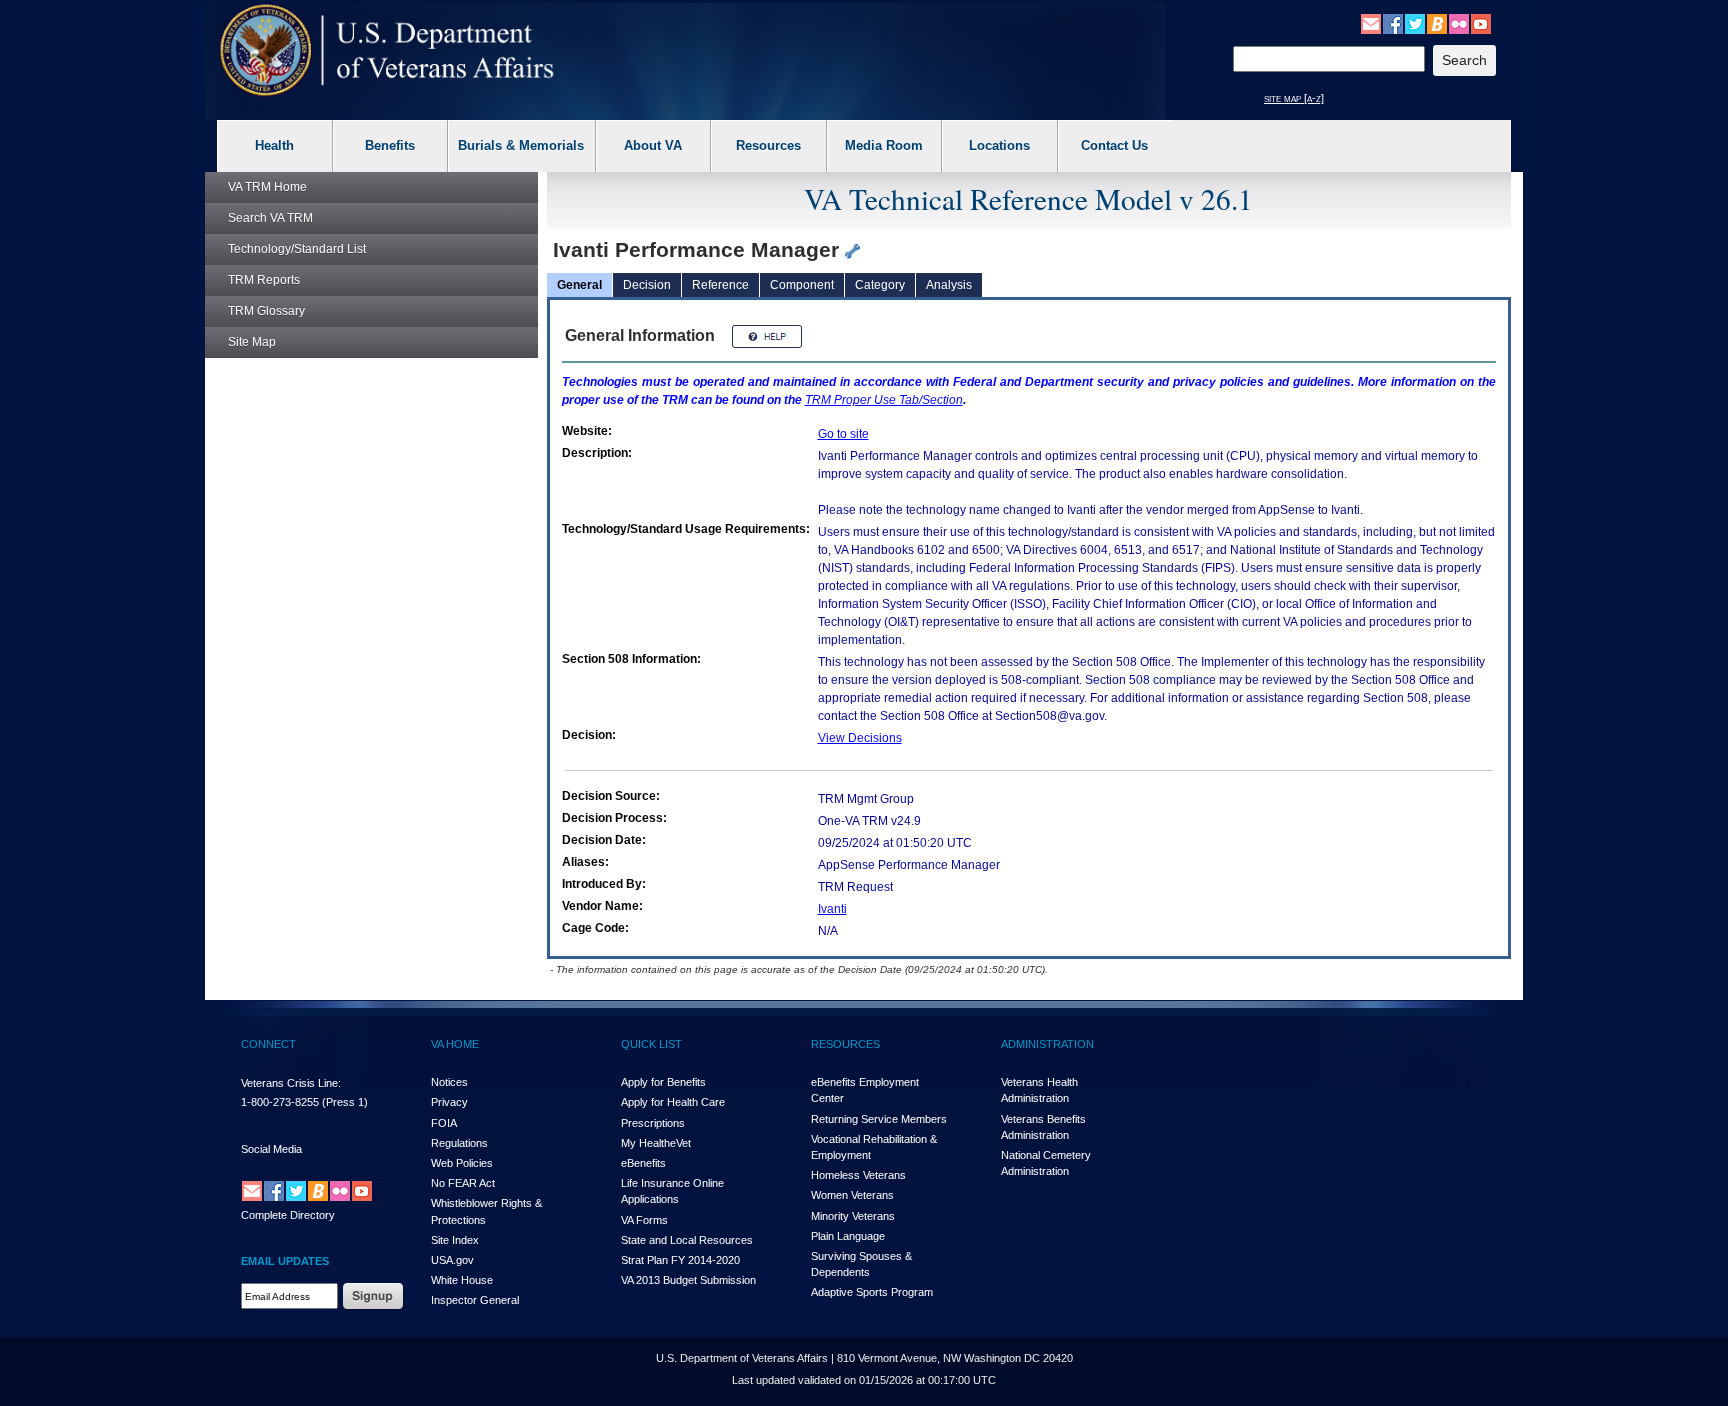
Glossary (266, 311)
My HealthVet (656, 1143)
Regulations (459, 1143)
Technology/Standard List (297, 249)
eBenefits (643, 1163)
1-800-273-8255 (280, 1102)
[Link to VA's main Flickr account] (1459, 23)
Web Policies (462, 1163)
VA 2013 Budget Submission (688, 1280)
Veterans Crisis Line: (291, 1083)
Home (267, 187)
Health (274, 145)
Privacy (449, 1102)
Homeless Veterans (858, 1175)
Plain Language (848, 1236)
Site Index (455, 1240)
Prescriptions (653, 1123)
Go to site (843, 434)
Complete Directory (288, 1215)
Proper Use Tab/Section (884, 400)
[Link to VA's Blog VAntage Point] (1437, 23)
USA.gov (452, 1260)
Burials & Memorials (521, 145)
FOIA (444, 1123)
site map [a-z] (1294, 98)
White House (462, 1280)
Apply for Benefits (663, 1082)
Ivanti (832, 909)
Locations (999, 145)
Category (880, 285)
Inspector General (475, 1300)
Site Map (252, 342)
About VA (653, 145)
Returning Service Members (879, 1119)
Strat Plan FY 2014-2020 (680, 1260)
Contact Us (1114, 145)
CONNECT (268, 1044)
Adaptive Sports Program (872, 1292)
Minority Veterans (853, 1216)
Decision (647, 285)
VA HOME (455, 1044)
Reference (720, 285)
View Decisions (860, 738)
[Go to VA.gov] (387, 50)
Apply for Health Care (673, 1102)
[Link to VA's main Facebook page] (1393, 23)
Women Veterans (852, 1195)
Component (802, 285)
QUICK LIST (651, 1044)
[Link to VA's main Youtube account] (1481, 23)
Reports (264, 280)
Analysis (949, 285)
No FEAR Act (463, 1183)
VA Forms (644, 1220)
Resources (768, 145)
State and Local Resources (687, 1240)
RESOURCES (845, 1044)
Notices (449, 1082)
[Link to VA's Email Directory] (1371, 23)
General (579, 285)
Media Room (884, 145)
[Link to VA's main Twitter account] (1415, 23)
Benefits (390, 145)
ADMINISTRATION (1047, 1044)
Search (270, 218)
